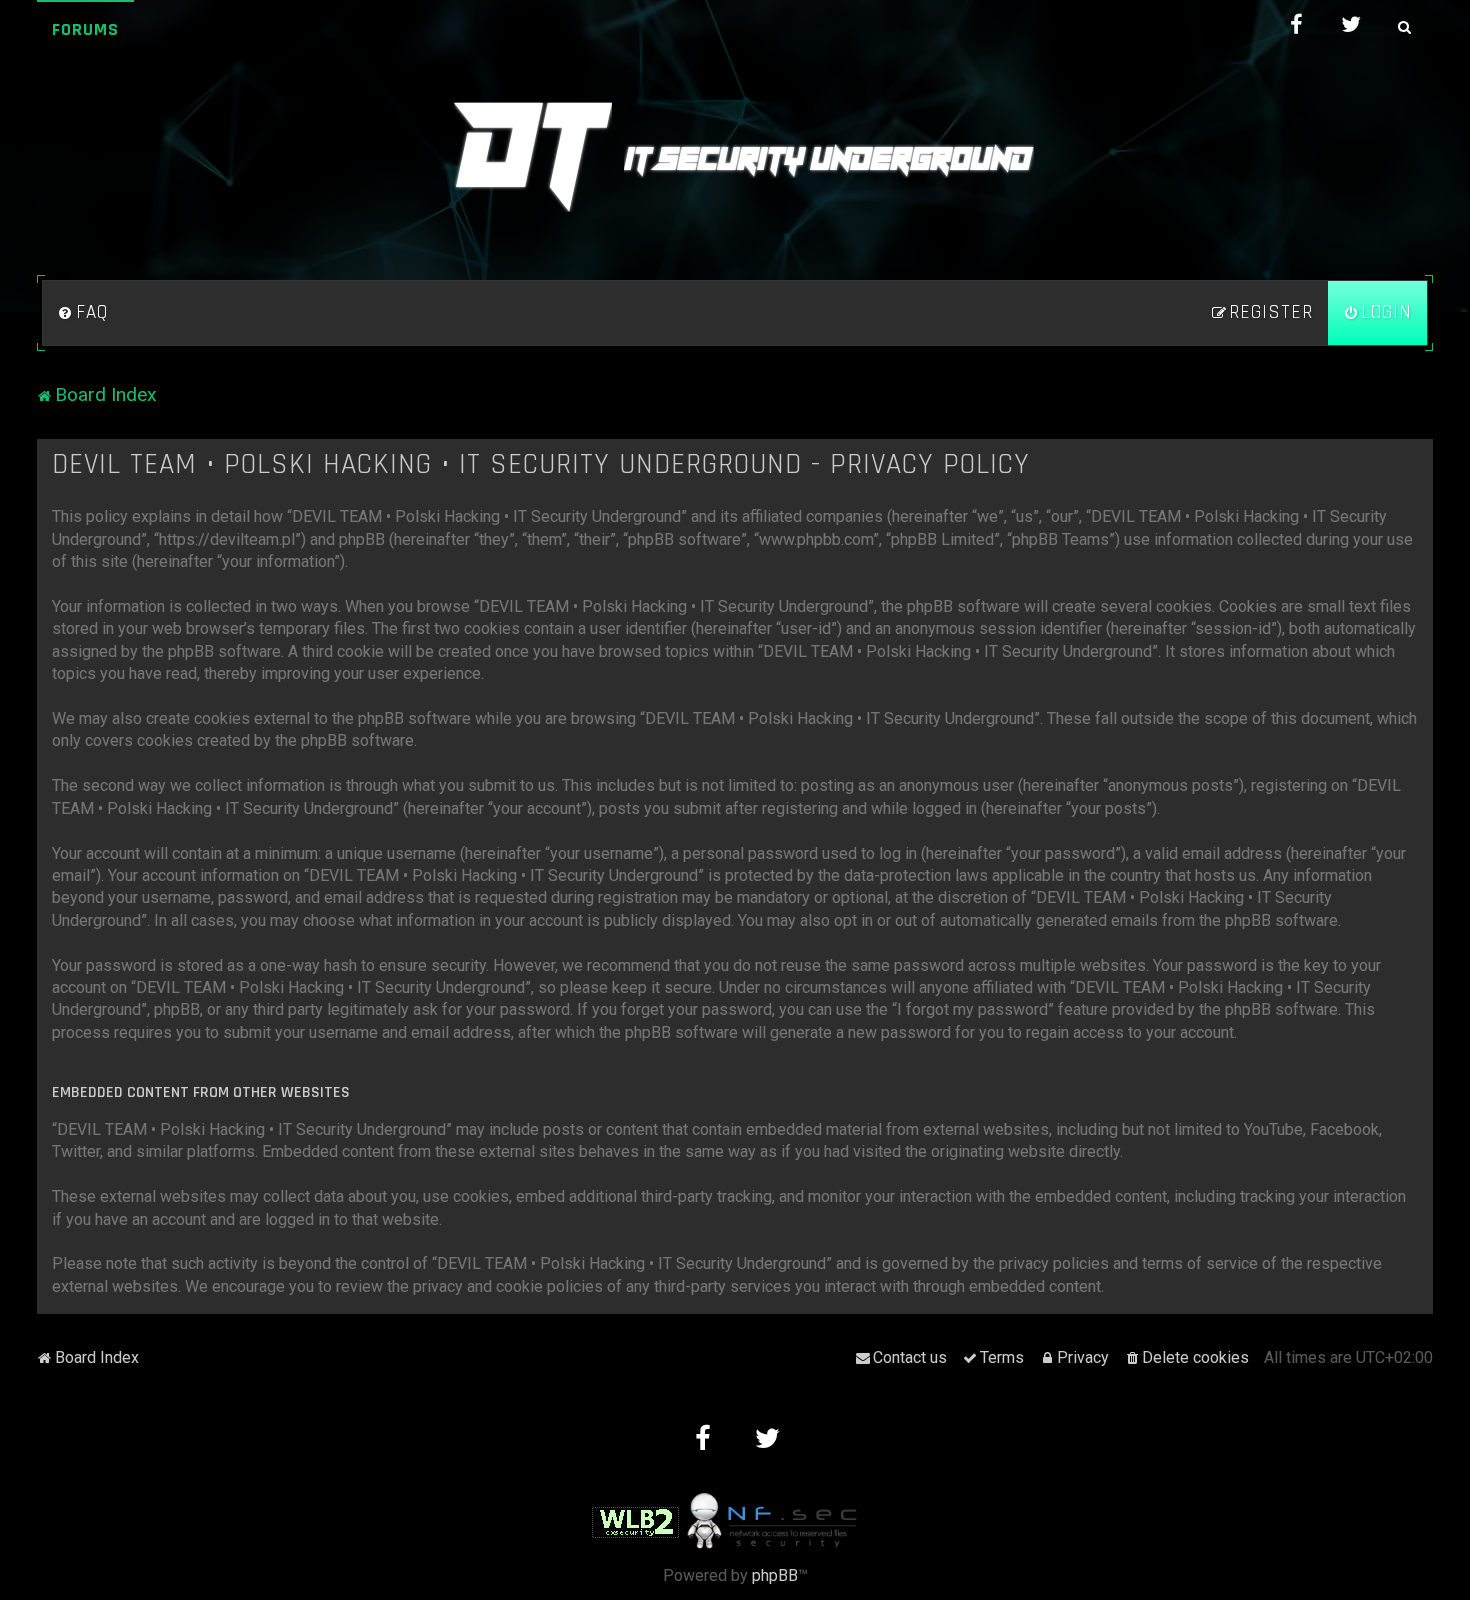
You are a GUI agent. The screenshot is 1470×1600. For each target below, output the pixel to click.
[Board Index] (735, 157)
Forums (85, 29)
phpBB (775, 1575)
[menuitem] (83, 313)
